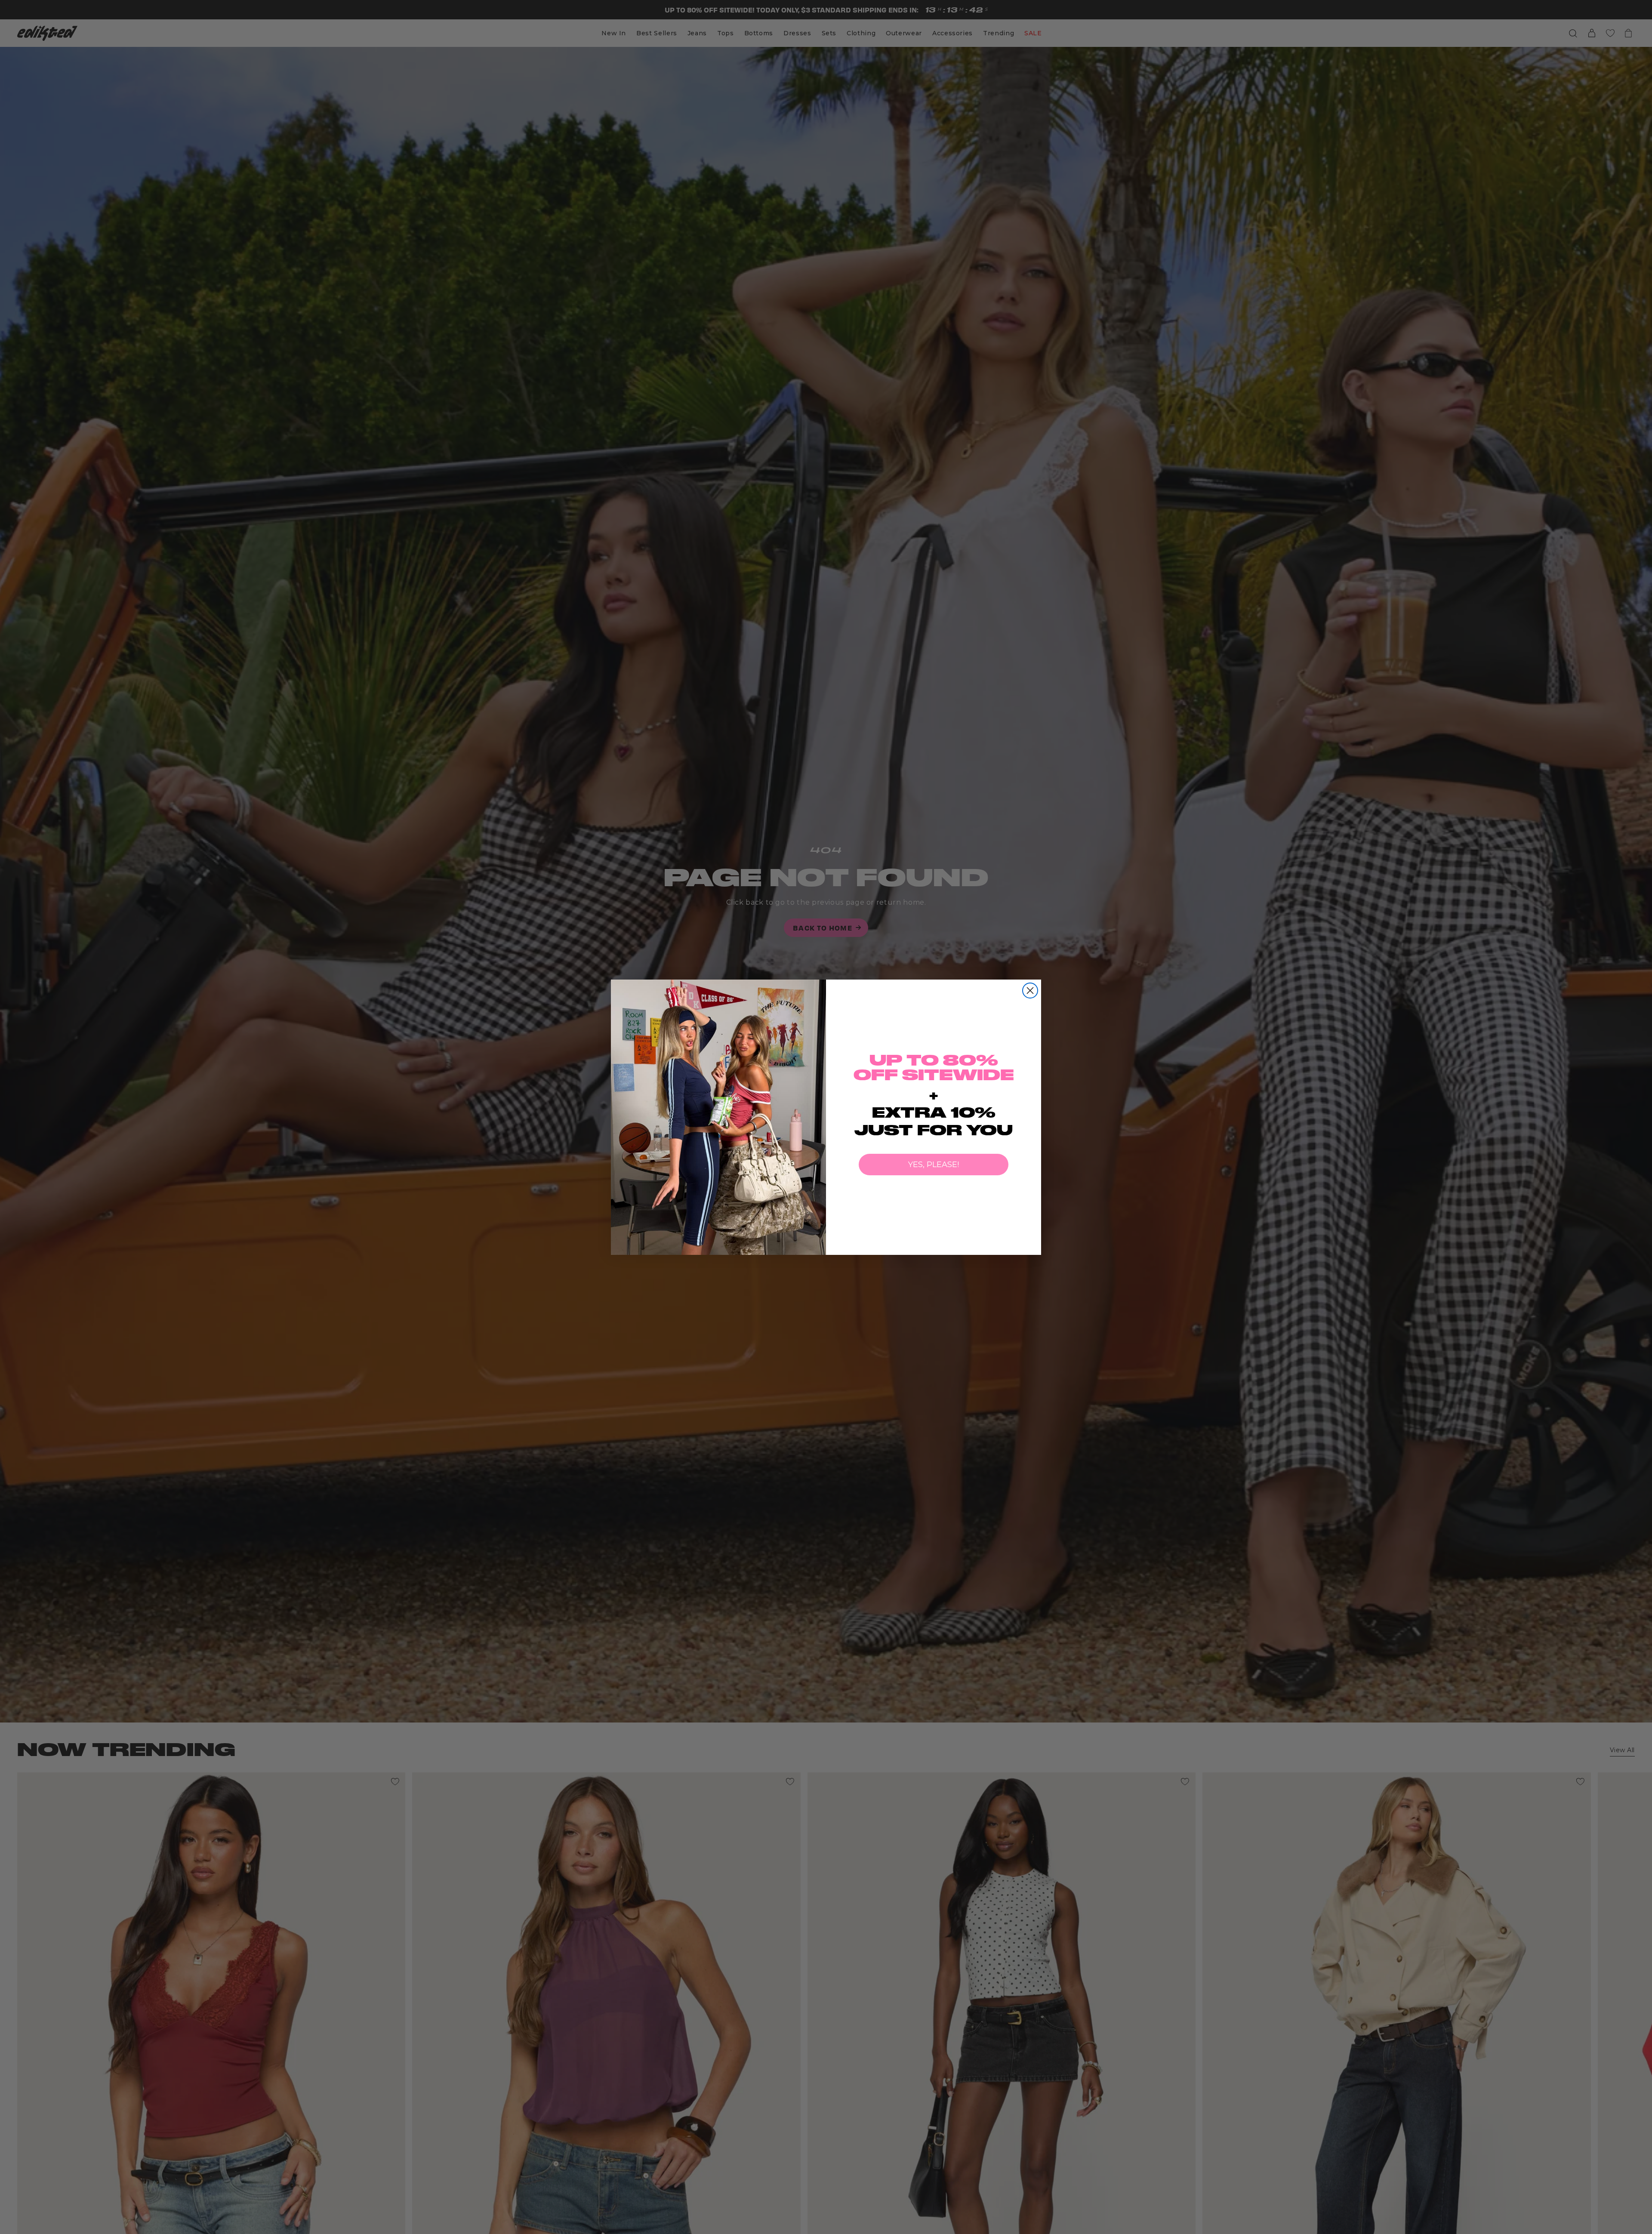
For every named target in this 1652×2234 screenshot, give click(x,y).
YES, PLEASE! (934, 1165)
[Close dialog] (1030, 991)
